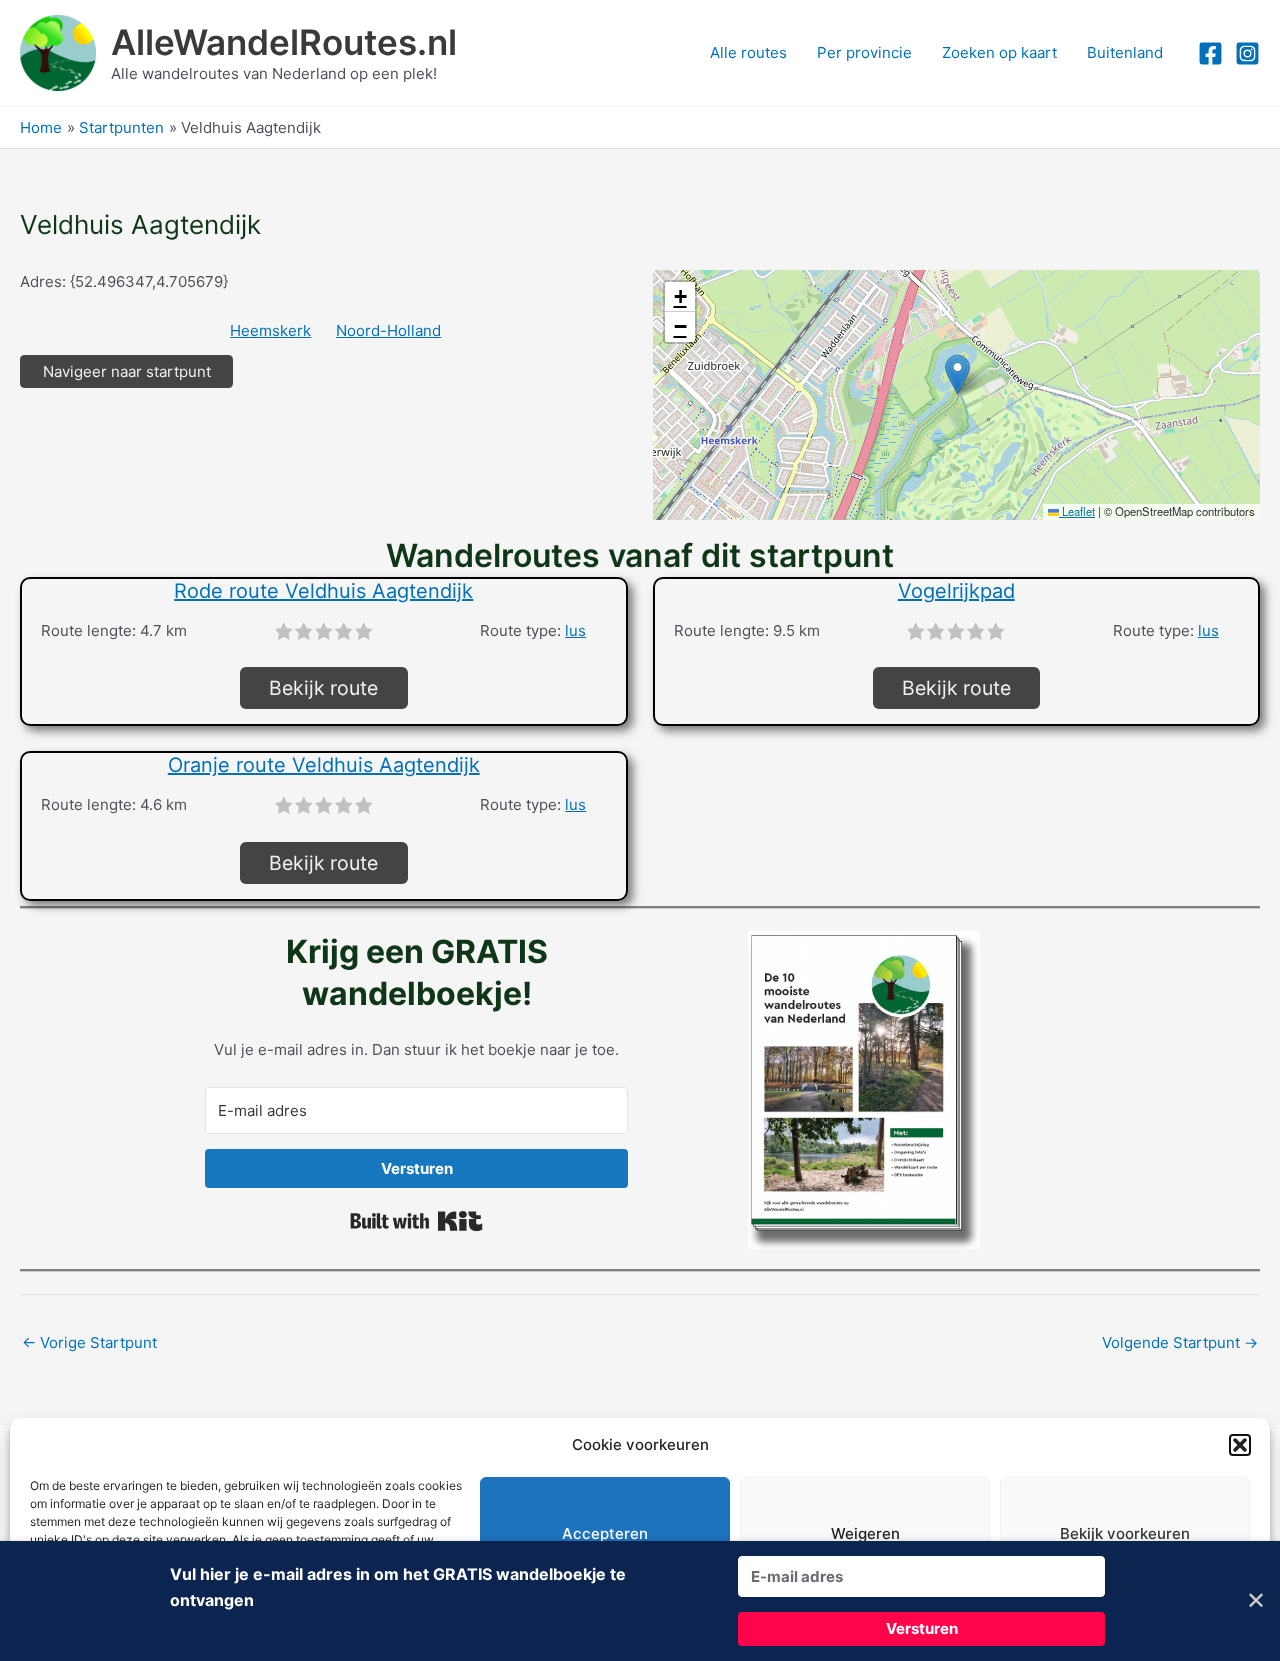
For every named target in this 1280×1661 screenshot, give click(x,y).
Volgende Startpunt (1180, 1342)
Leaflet (1077, 511)
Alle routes (748, 52)
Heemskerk (270, 330)
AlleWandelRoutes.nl (284, 42)
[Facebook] (1210, 53)
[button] (1240, 1445)
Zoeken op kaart (999, 52)
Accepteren (605, 1533)
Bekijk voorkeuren (1125, 1533)
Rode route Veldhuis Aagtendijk (323, 591)
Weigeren (865, 1533)
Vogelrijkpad (956, 591)
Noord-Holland (388, 330)
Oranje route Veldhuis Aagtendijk (324, 765)
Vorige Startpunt (89, 1342)
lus (575, 630)
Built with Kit (416, 1221)
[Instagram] (1247, 53)
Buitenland (1125, 52)
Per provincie (864, 52)
